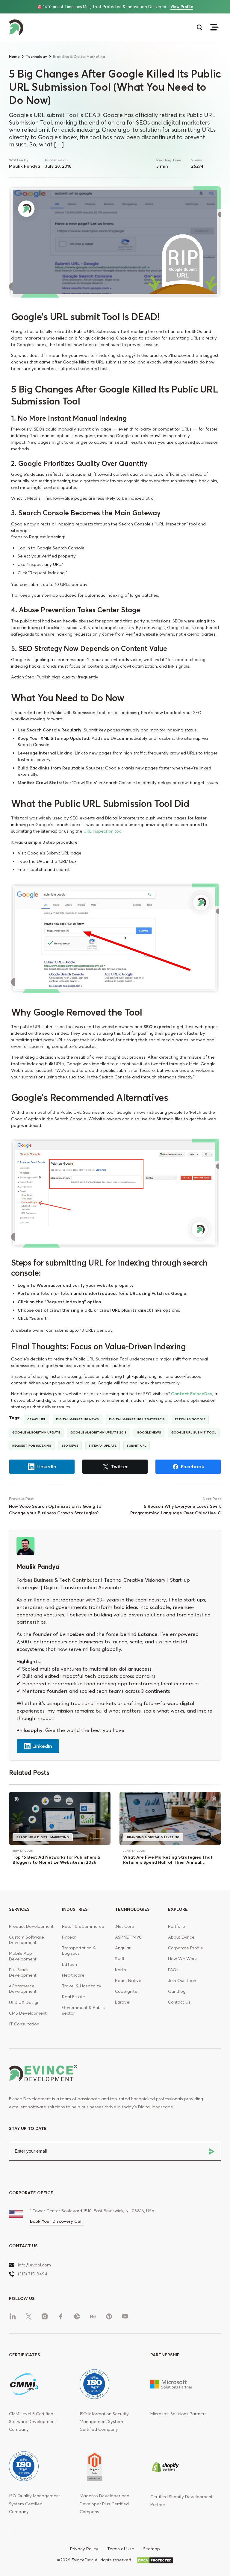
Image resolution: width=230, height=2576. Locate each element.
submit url (137, 1446)
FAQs (173, 1970)
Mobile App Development (23, 1956)
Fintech (69, 1937)
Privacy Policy (84, 2549)
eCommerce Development (23, 1989)
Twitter (119, 1466)
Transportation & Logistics (79, 1951)
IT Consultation (24, 2024)
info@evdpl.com (34, 2265)
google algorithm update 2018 (99, 1432)
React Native (128, 1981)
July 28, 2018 (58, 166)
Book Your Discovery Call (56, 2221)
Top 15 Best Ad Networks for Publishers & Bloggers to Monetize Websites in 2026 (56, 1860)
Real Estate (74, 1997)
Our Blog (177, 1991)
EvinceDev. (83, 2560)
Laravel (123, 2002)
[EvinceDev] (62, 27)
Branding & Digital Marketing (43, 1837)
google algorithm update (36, 1432)
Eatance (148, 1634)
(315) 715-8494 (33, 2274)
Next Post (212, 1499)
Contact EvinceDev (192, 1394)
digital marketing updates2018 (137, 1419)
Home (14, 56)
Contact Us (179, 2002)
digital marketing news (77, 1419)
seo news (70, 1446)
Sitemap (152, 2549)
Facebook (193, 1466)
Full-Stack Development (23, 1972)
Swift (120, 1959)
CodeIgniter (127, 1991)
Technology (36, 56)
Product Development (31, 1926)
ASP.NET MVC (128, 1937)
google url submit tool (194, 1432)
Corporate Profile (186, 1948)
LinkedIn (46, 1466)
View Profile (182, 7)
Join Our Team (183, 1981)
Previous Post (21, 1499)
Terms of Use (121, 2549)
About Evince (181, 1937)
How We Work (182, 1959)
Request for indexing (32, 1446)
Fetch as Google (190, 1419)
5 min (162, 166)
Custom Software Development (27, 1940)
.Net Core (125, 1926)
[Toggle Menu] (214, 27)
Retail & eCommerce (83, 1926)
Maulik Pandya (25, 166)
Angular (123, 1948)
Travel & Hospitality (82, 1986)
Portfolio (177, 1926)
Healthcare (73, 1975)
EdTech (69, 1964)
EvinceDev (72, 1634)
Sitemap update (103, 1446)
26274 (197, 166)
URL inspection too (103, 831)
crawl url (37, 1419)
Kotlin (121, 1970)
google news (149, 1432)
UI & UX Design (24, 2002)
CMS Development (28, 2013)
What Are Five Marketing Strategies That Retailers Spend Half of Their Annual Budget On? (168, 1862)
